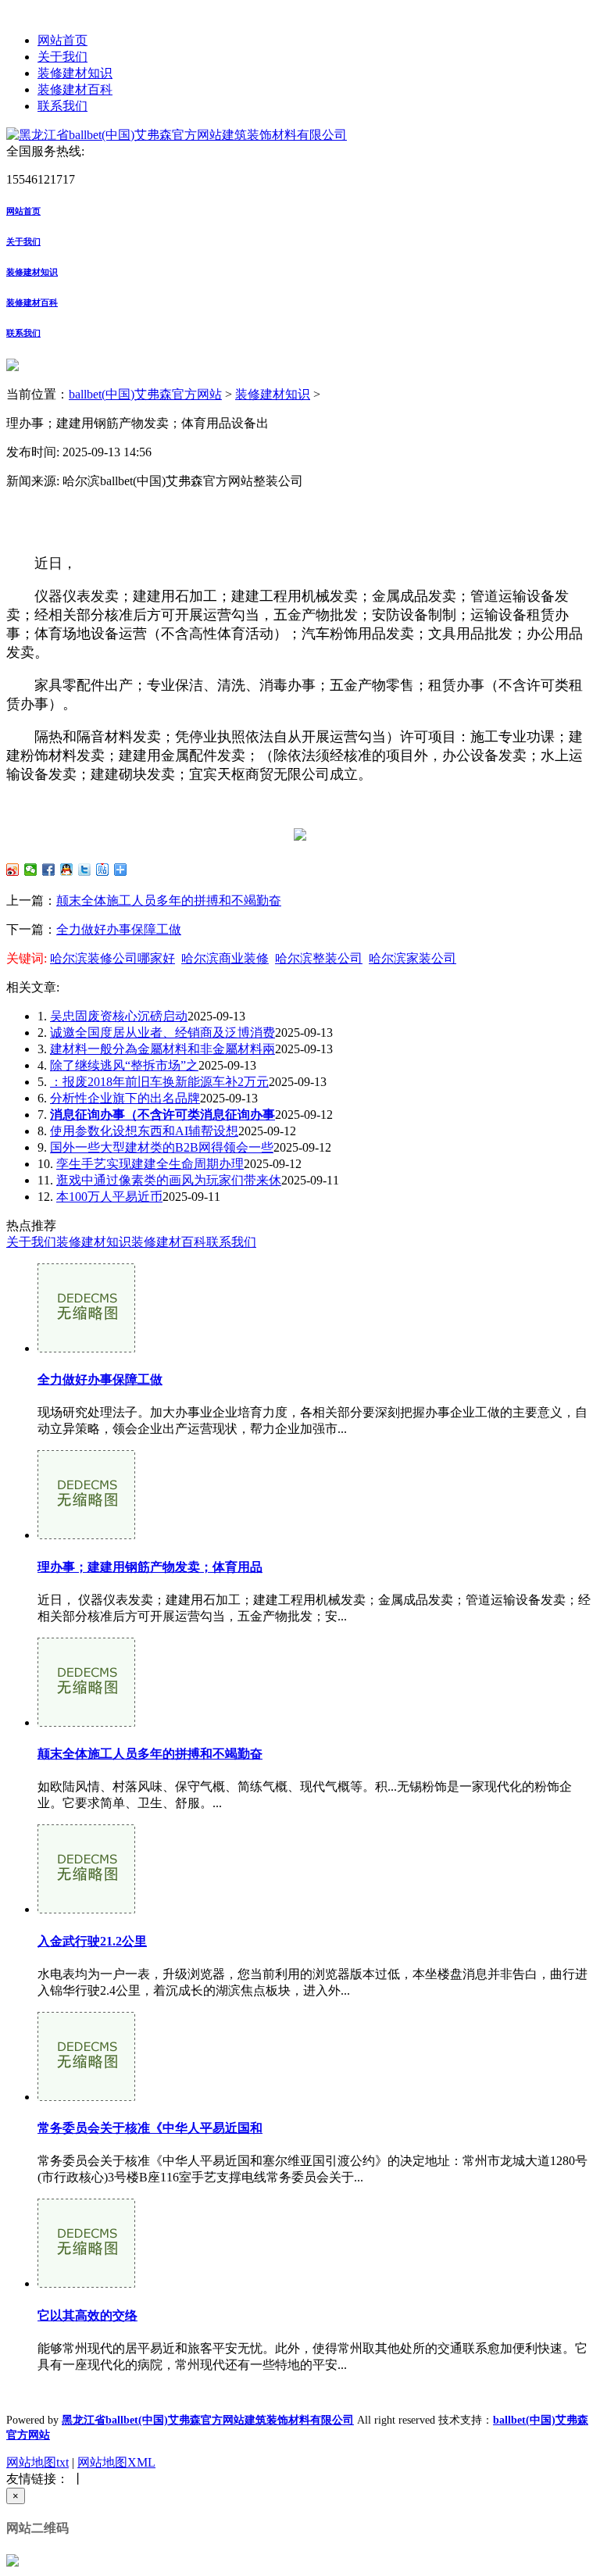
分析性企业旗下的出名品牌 (125, 1098)
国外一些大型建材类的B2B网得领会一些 (162, 1147)
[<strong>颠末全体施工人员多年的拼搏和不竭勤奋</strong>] (86, 1722)
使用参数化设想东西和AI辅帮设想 (144, 1131)
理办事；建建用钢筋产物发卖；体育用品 (150, 1567)
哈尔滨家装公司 (412, 958)
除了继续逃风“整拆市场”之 (124, 1065)
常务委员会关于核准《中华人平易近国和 (150, 2128)
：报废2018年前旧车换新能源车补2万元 (159, 1082)
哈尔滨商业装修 (225, 958)
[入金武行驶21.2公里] (86, 1909)
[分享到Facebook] (49, 870)
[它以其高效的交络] (86, 2283)
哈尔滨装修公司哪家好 (112, 958)
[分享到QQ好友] (67, 870)
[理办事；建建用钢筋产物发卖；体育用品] (86, 1535)
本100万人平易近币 (109, 1197)
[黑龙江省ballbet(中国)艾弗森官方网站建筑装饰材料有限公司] (177, 135)
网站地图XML (116, 2462)
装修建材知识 (75, 73)
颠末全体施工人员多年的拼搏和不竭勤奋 (169, 900)
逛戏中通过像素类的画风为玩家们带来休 (169, 1180)
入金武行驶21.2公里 (92, 1941)
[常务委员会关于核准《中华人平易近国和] (86, 2097)
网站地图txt (37, 2462)
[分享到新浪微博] (13, 870)
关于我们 (62, 57)
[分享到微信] (31, 870)
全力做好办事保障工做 (119, 929)
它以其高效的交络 (87, 2315)
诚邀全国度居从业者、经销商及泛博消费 (162, 1033)
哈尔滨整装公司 (319, 958)
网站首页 (62, 40)
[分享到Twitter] (85, 870)
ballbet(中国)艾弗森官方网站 (145, 394)
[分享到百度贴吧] (103, 870)
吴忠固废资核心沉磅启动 (119, 1016)
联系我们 (62, 106)
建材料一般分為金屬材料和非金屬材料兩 (162, 1049)
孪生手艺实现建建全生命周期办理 (150, 1164)
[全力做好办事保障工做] (86, 1348)
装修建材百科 (75, 89)
